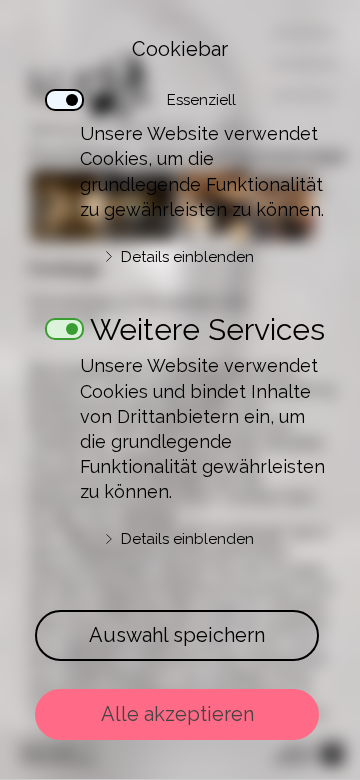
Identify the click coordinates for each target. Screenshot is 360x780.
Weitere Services (207, 323)
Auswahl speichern (177, 635)
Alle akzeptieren (177, 714)
